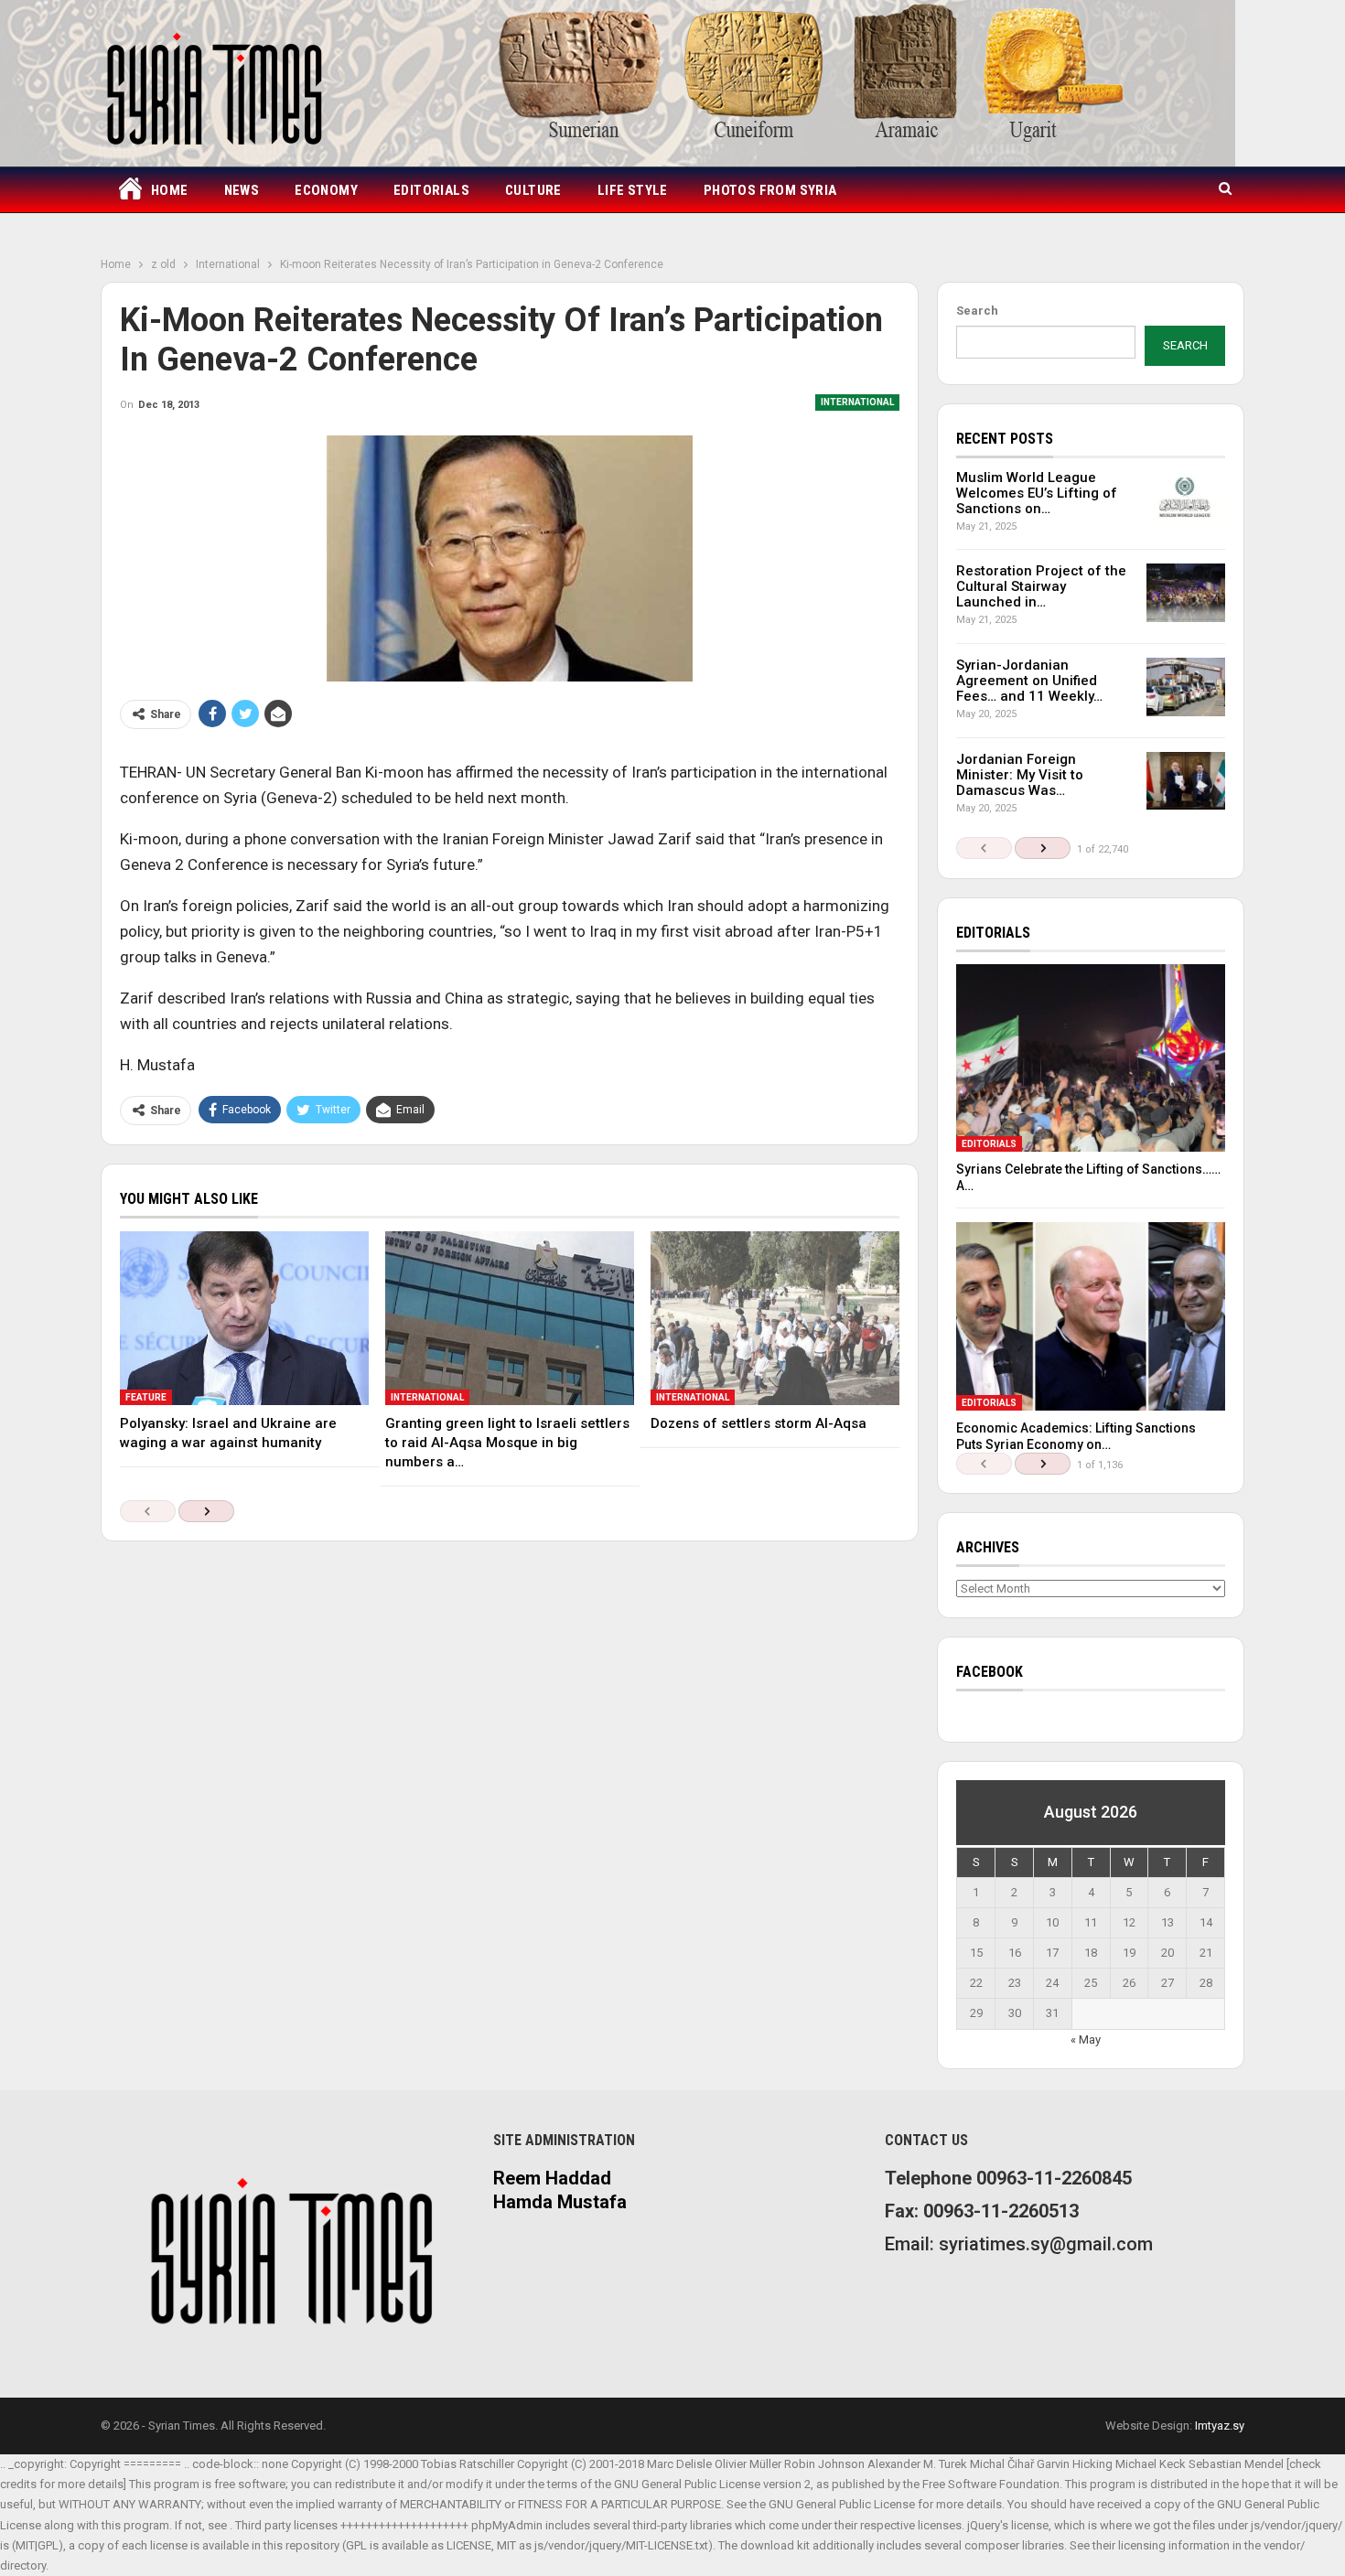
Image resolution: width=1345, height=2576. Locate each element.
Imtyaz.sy (1220, 2426)
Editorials (431, 190)
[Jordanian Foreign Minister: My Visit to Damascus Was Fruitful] (1186, 781)
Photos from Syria (770, 190)
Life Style (633, 190)
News (242, 190)
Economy (326, 190)
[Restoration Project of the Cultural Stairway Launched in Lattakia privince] (1186, 593)
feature (146, 1397)
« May (1086, 2039)
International (857, 402)
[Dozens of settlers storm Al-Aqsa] (775, 1318)
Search (977, 311)
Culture (533, 190)
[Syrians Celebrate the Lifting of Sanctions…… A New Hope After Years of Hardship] (1091, 1058)
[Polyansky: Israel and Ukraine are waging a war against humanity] (244, 1318)
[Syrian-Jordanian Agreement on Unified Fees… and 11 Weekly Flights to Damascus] (1186, 687)
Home (170, 190)
